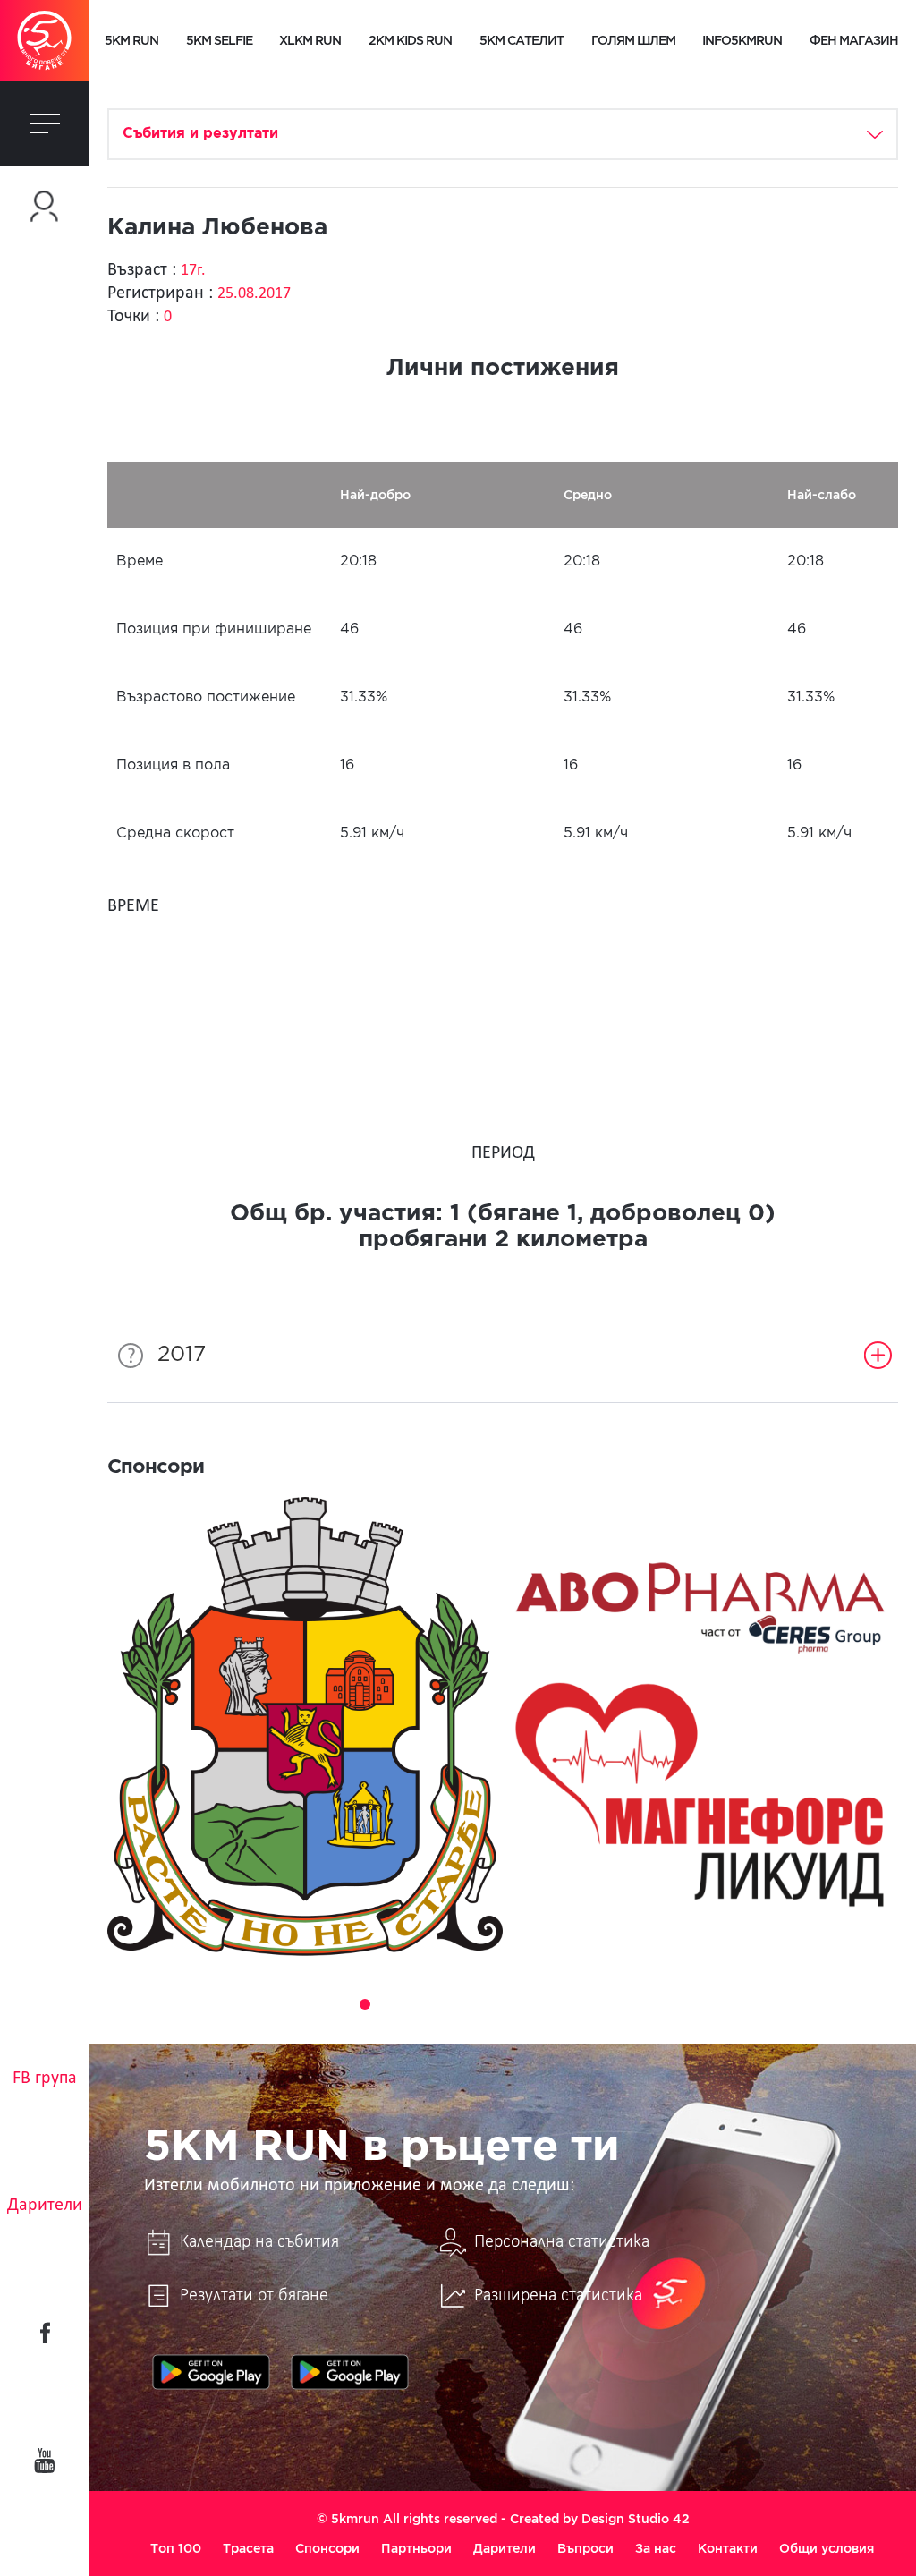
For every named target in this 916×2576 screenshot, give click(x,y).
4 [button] (390, 2004)
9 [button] (515, 2004)
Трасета (248, 2548)
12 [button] (590, 2004)
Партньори (416, 2548)
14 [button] (640, 2004)
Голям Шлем (633, 40)
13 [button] (615, 2004)
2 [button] (340, 2004)
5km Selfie (219, 40)
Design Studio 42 (636, 2519)
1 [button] (315, 2004)
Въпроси (585, 2548)
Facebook (45, 2333)
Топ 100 (176, 2548)
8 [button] (490, 2004)
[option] (305, 1726)
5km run (131, 40)
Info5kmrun (742, 40)
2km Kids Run (410, 40)
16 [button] (691, 2004)
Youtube (45, 2461)
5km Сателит (522, 40)
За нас (656, 2548)
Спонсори (327, 2548)
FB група (45, 2079)
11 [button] (565, 2004)
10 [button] (540, 2004)
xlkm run (310, 40)
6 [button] (440, 2004)
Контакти (728, 2548)
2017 (182, 1355)
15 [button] (666, 2004)
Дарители (45, 2206)
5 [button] (415, 2004)
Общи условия (827, 2548)
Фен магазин (854, 40)
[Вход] (45, 206)
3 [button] (365, 2004)
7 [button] (465, 2004)
